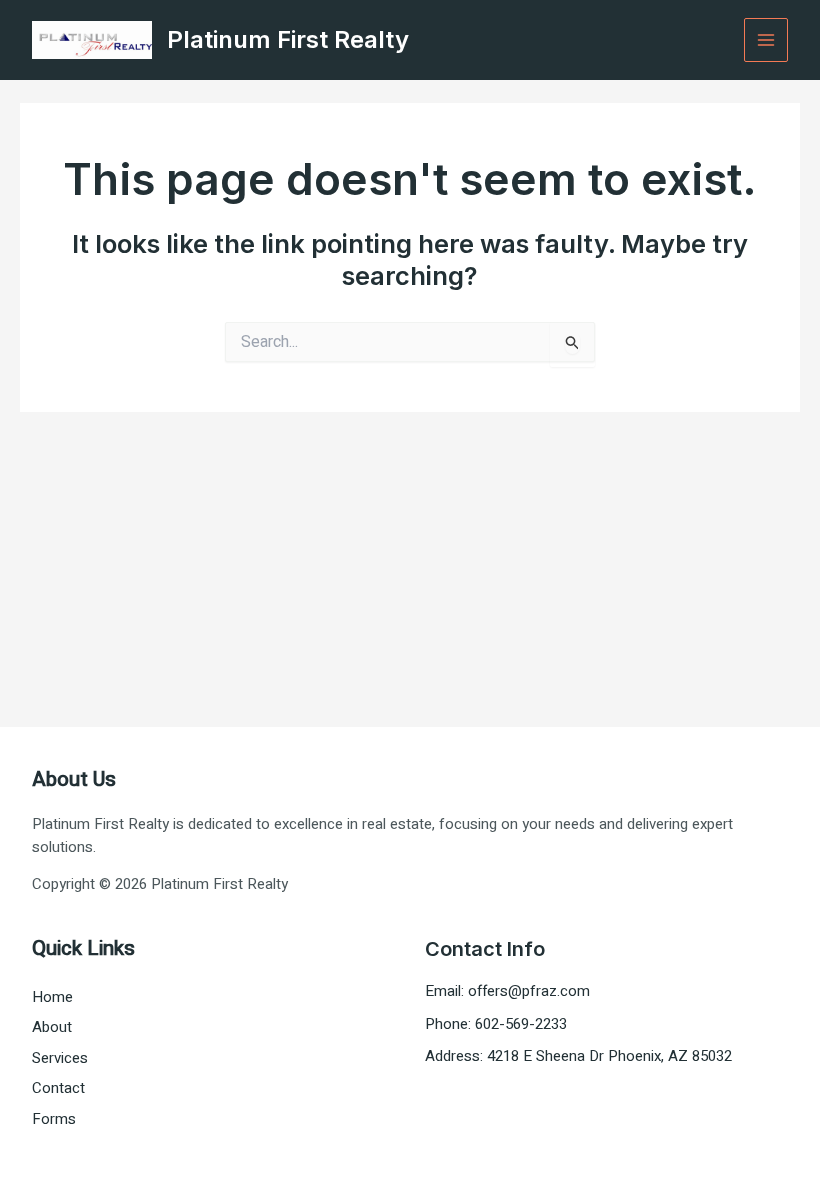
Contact (58, 1088)
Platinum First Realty (288, 39)
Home (52, 997)
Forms (54, 1119)
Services (60, 1058)
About (52, 1027)
